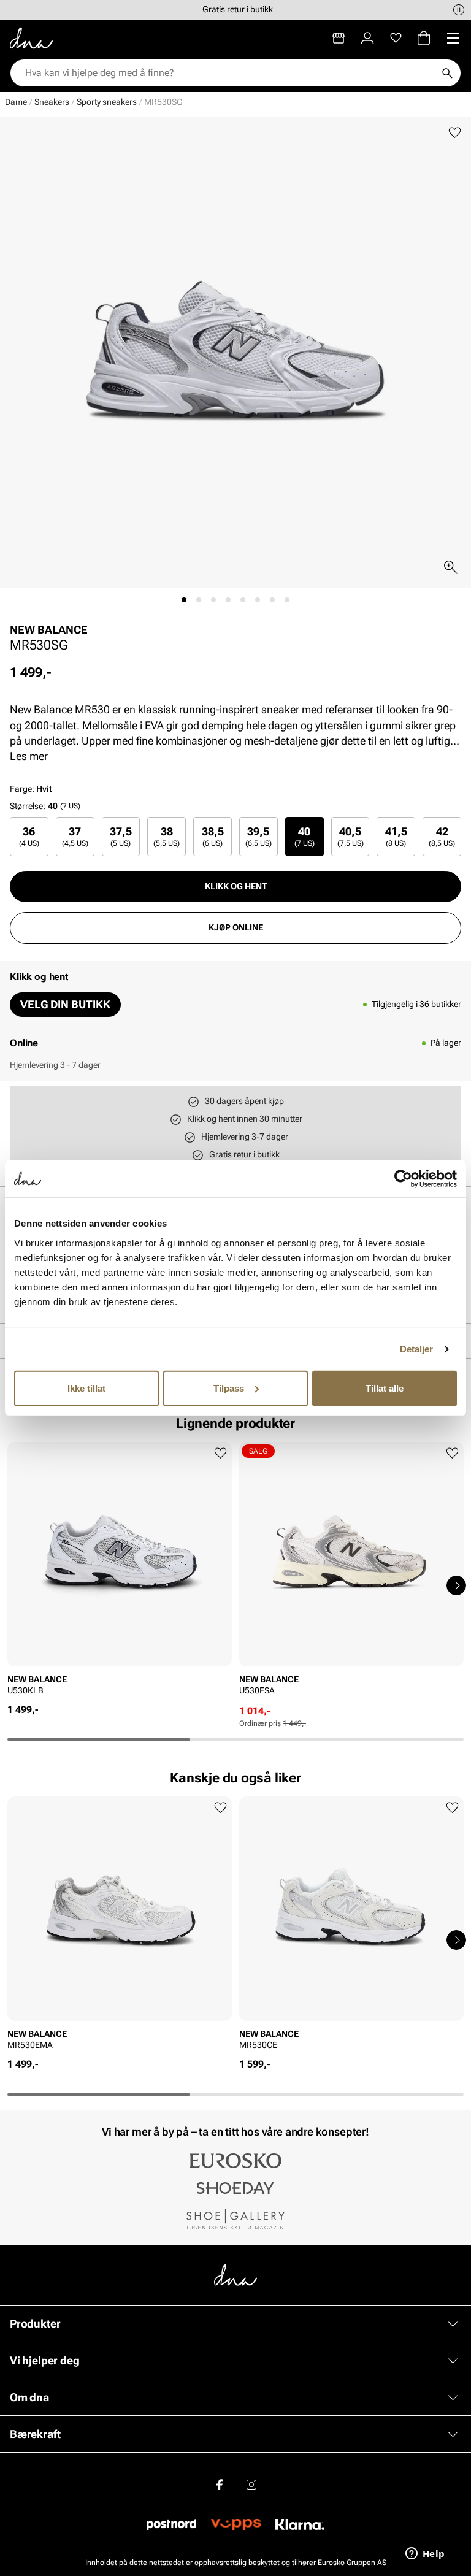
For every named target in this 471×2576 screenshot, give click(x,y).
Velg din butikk (65, 1004)
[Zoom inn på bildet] (451, 567)
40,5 (350, 836)
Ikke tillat (86, 1388)
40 (304, 836)
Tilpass (229, 1388)
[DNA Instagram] (251, 2485)
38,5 (213, 836)
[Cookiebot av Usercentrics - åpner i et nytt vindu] (403, 1179)
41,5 (396, 836)
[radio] (29, 836)
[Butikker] (339, 38)
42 (442, 836)
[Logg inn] (367, 38)
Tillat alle (385, 1388)
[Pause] (459, 10)
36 (29, 836)
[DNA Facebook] (220, 2485)
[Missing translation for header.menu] (453, 38)
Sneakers (52, 102)
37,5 (121, 836)
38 (167, 836)
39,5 (258, 836)
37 (75, 836)
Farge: (31, 789)
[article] (120, 1573)
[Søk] (447, 73)
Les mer (29, 756)
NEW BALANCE (49, 630)
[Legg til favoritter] (455, 133)
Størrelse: (28, 806)
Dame (16, 102)
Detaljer (417, 1349)
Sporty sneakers (107, 102)
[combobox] (229, 73)
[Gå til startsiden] (31, 38)
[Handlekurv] (424, 38)
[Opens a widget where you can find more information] (425, 2555)
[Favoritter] (396, 38)
